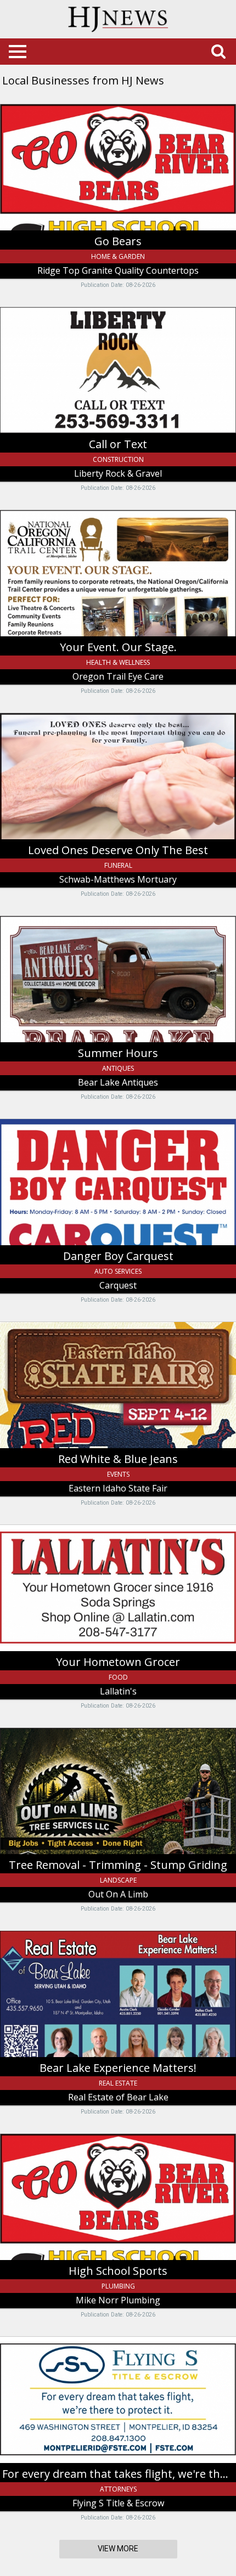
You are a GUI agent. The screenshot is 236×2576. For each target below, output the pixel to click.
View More (118, 2549)
